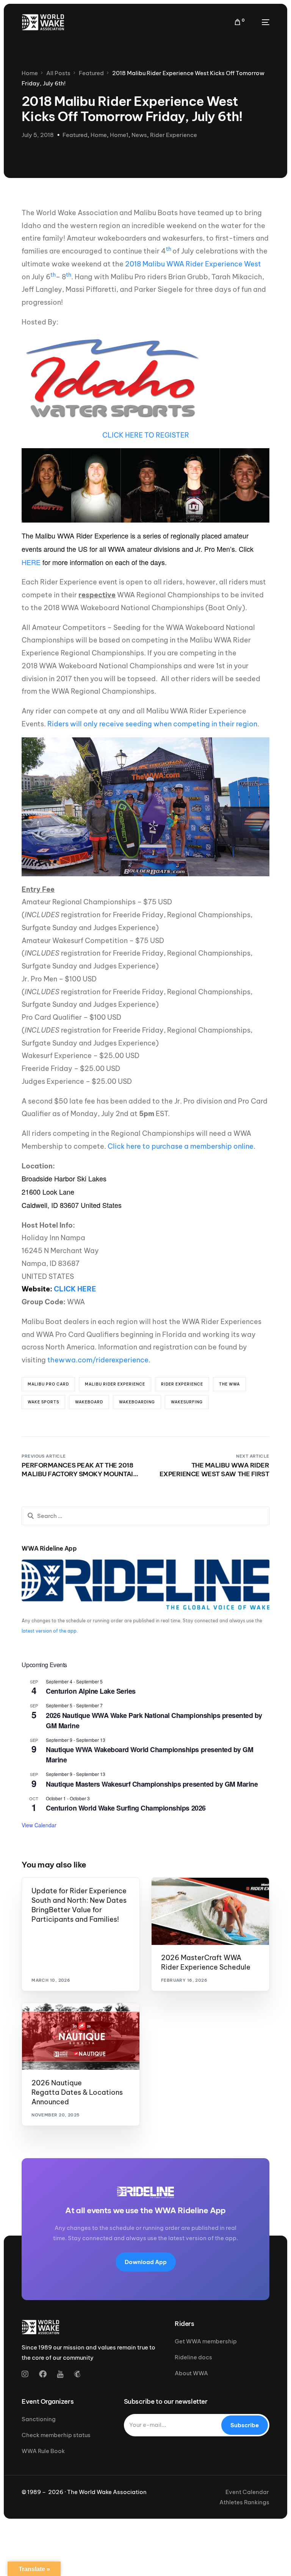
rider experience (182, 1384)
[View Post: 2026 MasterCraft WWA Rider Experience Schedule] (210, 1911)
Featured (75, 135)
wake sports (43, 1402)
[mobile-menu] (261, 22)
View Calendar (39, 1825)
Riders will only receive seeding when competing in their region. (153, 724)
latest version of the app (49, 1631)
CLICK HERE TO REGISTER (146, 435)
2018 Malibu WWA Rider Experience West (193, 264)
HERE (31, 562)
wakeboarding (137, 1402)
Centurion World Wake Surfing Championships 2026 (126, 1808)
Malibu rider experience (115, 1384)
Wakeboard (89, 1402)
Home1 (119, 135)
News (139, 135)
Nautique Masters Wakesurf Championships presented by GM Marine (152, 1784)
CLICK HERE (75, 1289)
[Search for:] (145, 1516)
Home (99, 135)
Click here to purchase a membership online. (181, 1146)
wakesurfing (187, 1402)
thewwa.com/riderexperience (98, 1360)
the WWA (229, 1384)
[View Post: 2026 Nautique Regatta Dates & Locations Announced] (81, 2036)
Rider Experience (174, 135)
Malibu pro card (48, 1384)
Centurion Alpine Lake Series (91, 1691)
